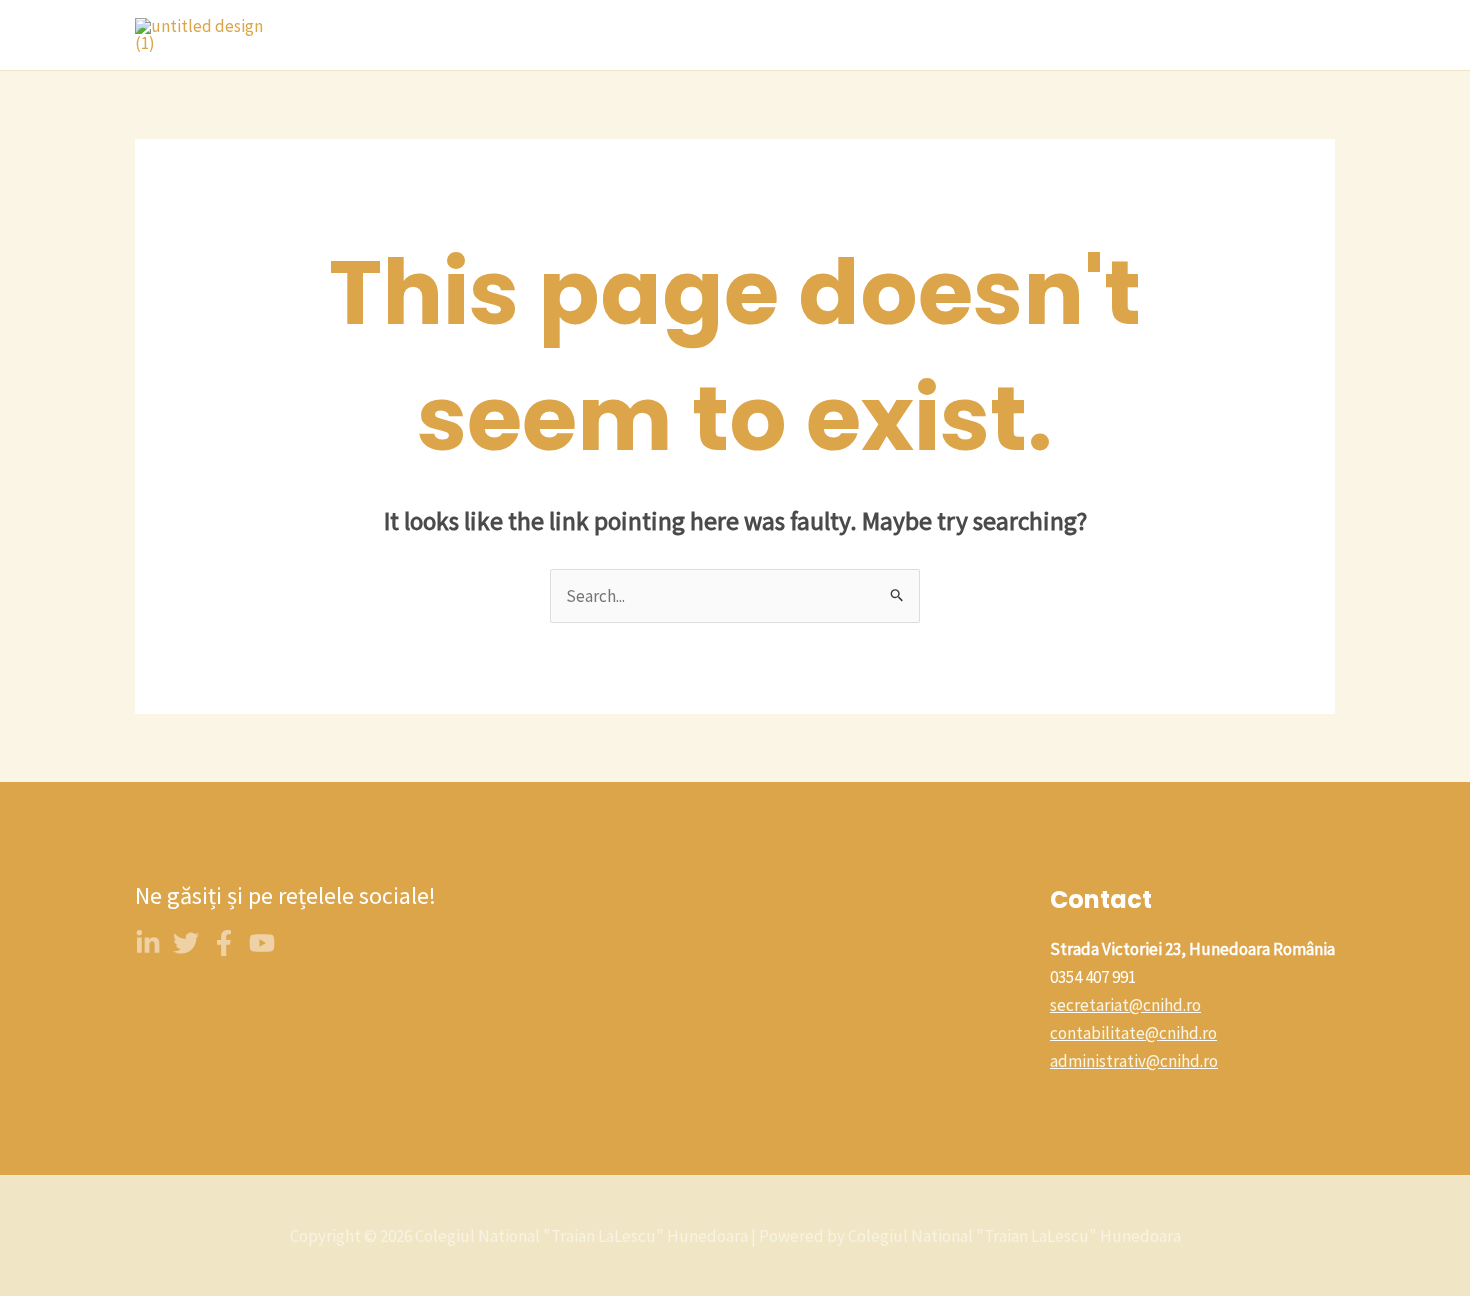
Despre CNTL (522, 35)
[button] (758, 35)
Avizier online (941, 35)
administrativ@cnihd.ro (1134, 1061)
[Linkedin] (148, 943)
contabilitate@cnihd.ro (1133, 1033)
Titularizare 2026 (1083, 35)
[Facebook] (224, 943)
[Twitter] (186, 943)
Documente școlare (1247, 35)
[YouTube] (262, 943)
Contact (830, 35)
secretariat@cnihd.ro (1125, 1005)
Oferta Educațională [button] (675, 35)
